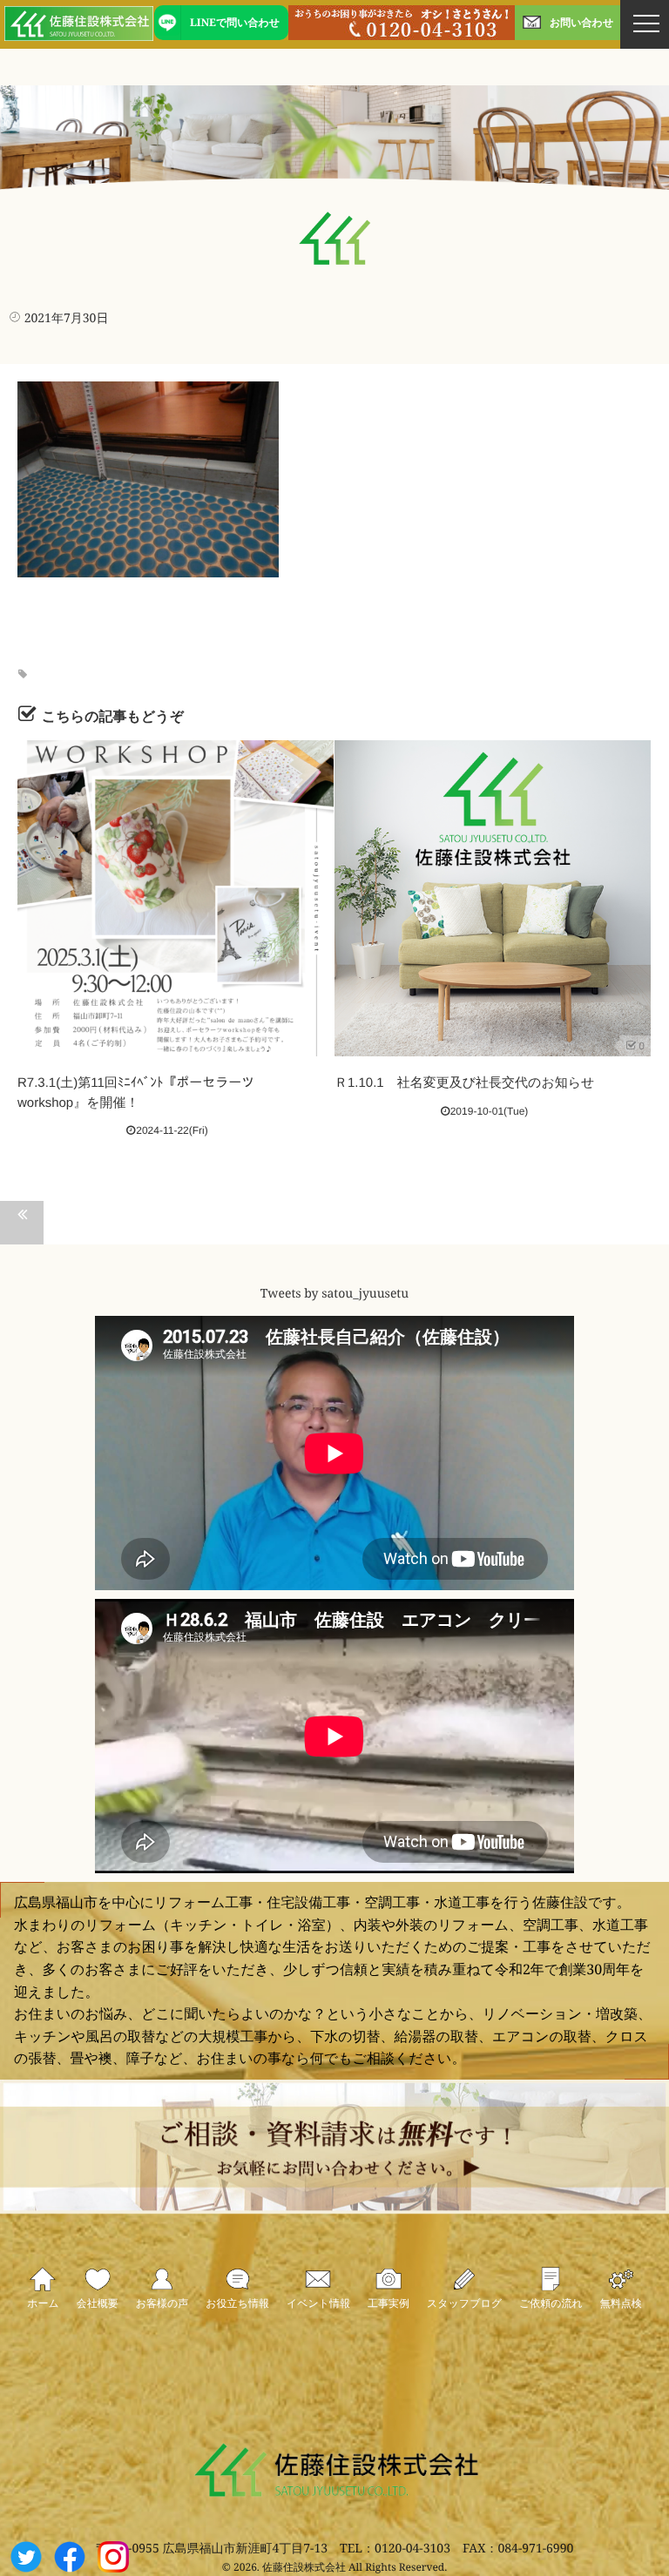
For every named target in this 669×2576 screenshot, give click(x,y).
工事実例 (389, 2303)
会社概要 (98, 2303)
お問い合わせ (581, 22)
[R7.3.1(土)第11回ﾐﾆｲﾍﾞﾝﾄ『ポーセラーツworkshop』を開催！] (176, 898)
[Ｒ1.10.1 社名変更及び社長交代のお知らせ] (493, 898)
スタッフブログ (464, 2303)
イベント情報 (318, 2303)
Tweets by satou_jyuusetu (334, 1295)
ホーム (43, 2303)
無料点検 (621, 2303)
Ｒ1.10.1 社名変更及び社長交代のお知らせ (464, 1083)
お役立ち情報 (237, 2303)
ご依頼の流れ (551, 2303)
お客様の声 (162, 2303)
